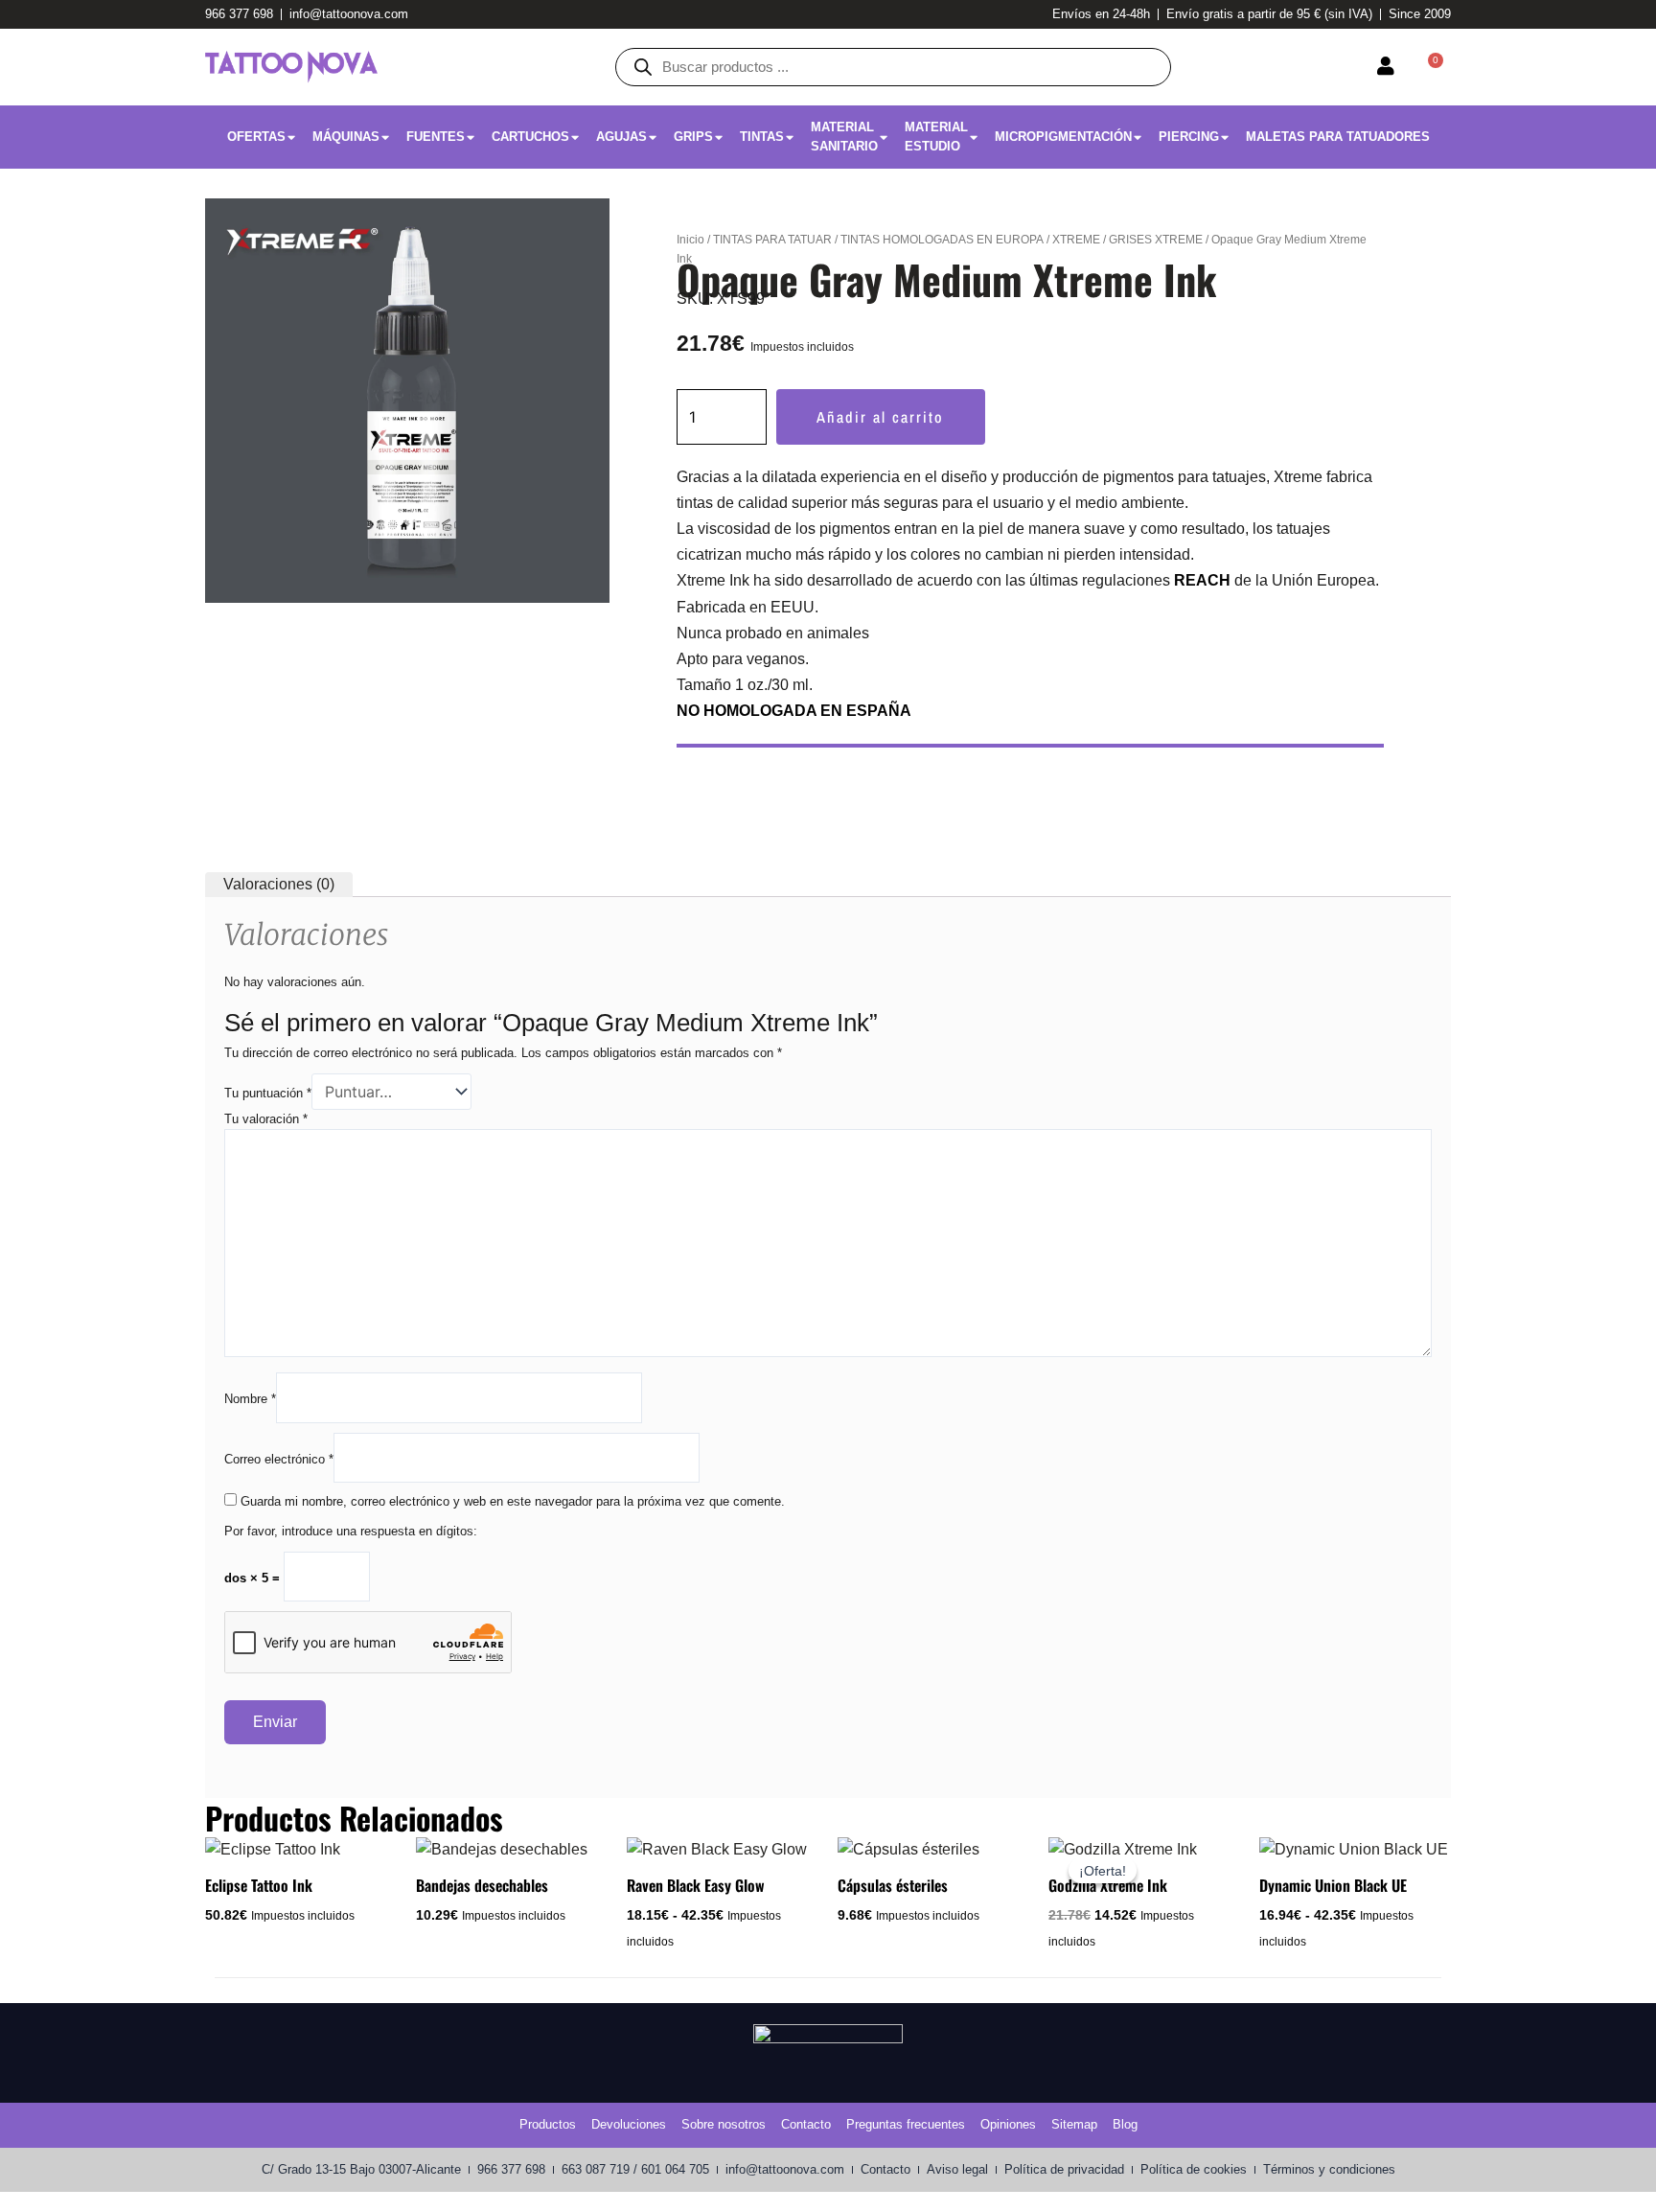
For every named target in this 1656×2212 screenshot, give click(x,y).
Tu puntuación (268, 1093)
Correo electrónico (279, 1459)
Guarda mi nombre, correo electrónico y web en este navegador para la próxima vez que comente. (513, 1501)
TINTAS (762, 137)
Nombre (250, 1399)
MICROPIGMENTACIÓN (1063, 137)
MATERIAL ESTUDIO (936, 137)
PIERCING (1189, 137)
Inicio (690, 240)
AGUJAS (621, 137)
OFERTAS (256, 137)
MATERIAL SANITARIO (844, 137)
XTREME (1076, 240)
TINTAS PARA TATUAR (772, 240)
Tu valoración (266, 1119)
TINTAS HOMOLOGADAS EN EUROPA (942, 240)
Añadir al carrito (880, 417)
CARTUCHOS (530, 137)
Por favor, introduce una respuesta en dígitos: (351, 1531)
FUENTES (436, 137)
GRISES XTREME (1156, 240)
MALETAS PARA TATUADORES (1338, 137)
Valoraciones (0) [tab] (279, 884)
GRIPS (693, 137)
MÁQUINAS (346, 137)
